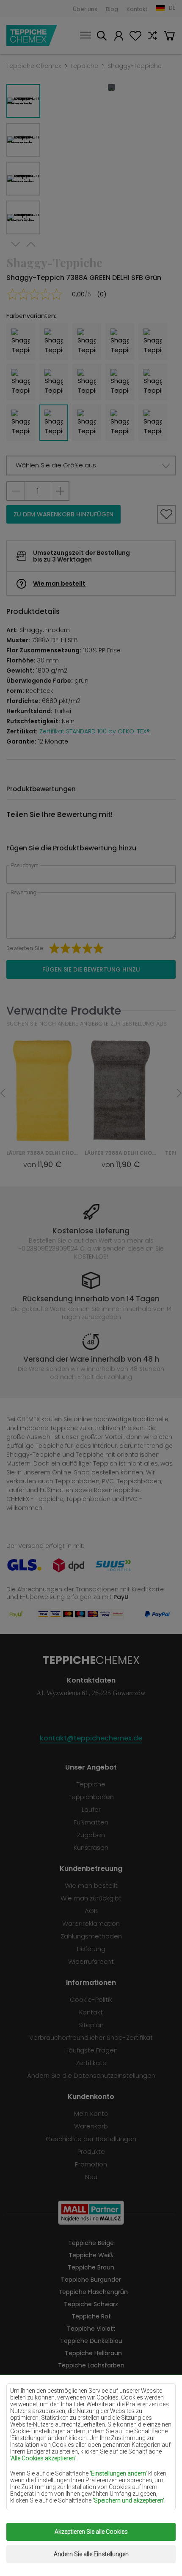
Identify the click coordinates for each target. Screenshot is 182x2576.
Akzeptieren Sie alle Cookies (91, 2532)
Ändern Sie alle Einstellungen (91, 2554)
